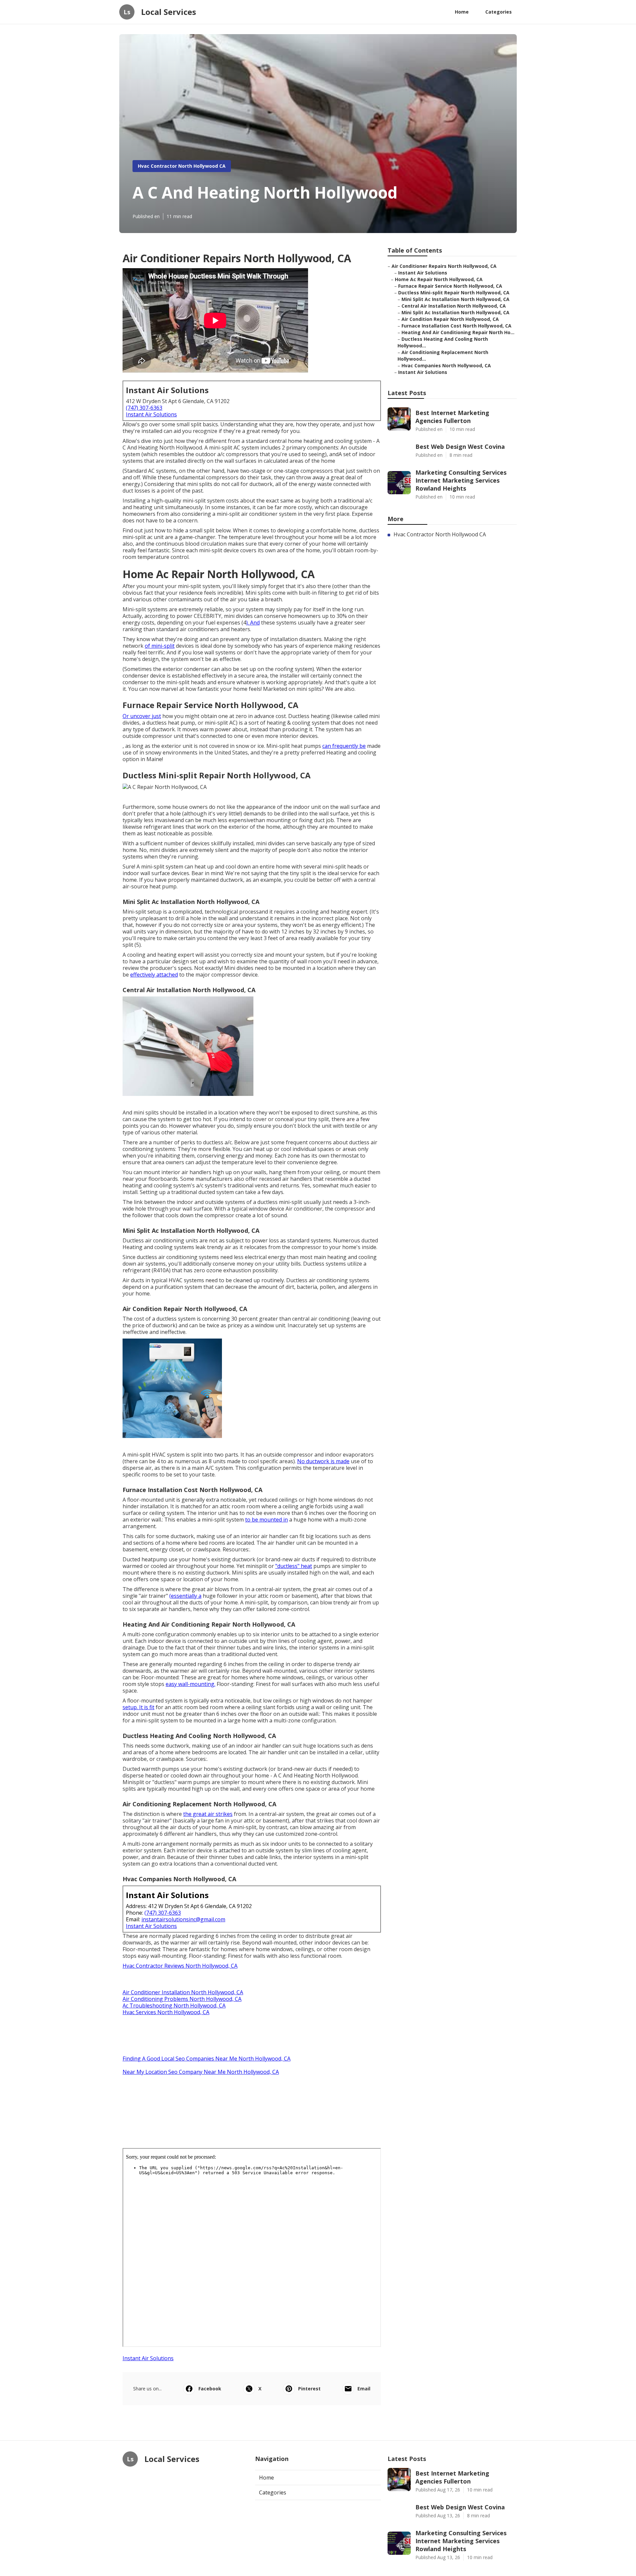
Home (462, 12)
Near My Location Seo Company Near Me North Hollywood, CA (201, 2072)
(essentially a (185, 1596)
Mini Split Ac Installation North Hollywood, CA (455, 299)
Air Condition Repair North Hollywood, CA (450, 319)
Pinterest (309, 2389)
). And (253, 623)
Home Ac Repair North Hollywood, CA (439, 279)
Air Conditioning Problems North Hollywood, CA (182, 1999)
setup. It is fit (138, 1707)
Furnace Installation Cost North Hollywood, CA (456, 326)
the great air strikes (208, 1814)
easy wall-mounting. (190, 1684)
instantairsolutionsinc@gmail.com (183, 1919)
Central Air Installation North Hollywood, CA (454, 306)
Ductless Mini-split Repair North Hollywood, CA (454, 293)
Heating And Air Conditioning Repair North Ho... (458, 332)
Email (364, 2389)
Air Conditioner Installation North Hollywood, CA (183, 1992)
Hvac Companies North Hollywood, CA (446, 365)
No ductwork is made (323, 1461)
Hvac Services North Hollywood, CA (166, 2012)
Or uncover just (142, 716)
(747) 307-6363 (144, 408)
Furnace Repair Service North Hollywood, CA (450, 286)
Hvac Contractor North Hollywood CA (182, 166)
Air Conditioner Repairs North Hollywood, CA (444, 266)
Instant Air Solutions (151, 414)
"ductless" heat (294, 1566)
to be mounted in (266, 1520)
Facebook (210, 2389)
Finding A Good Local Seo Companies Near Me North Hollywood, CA (207, 2059)
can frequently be (344, 746)
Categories (499, 12)
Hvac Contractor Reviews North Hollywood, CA (180, 1966)
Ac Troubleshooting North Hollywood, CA (174, 2006)
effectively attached (154, 975)
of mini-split (160, 646)
